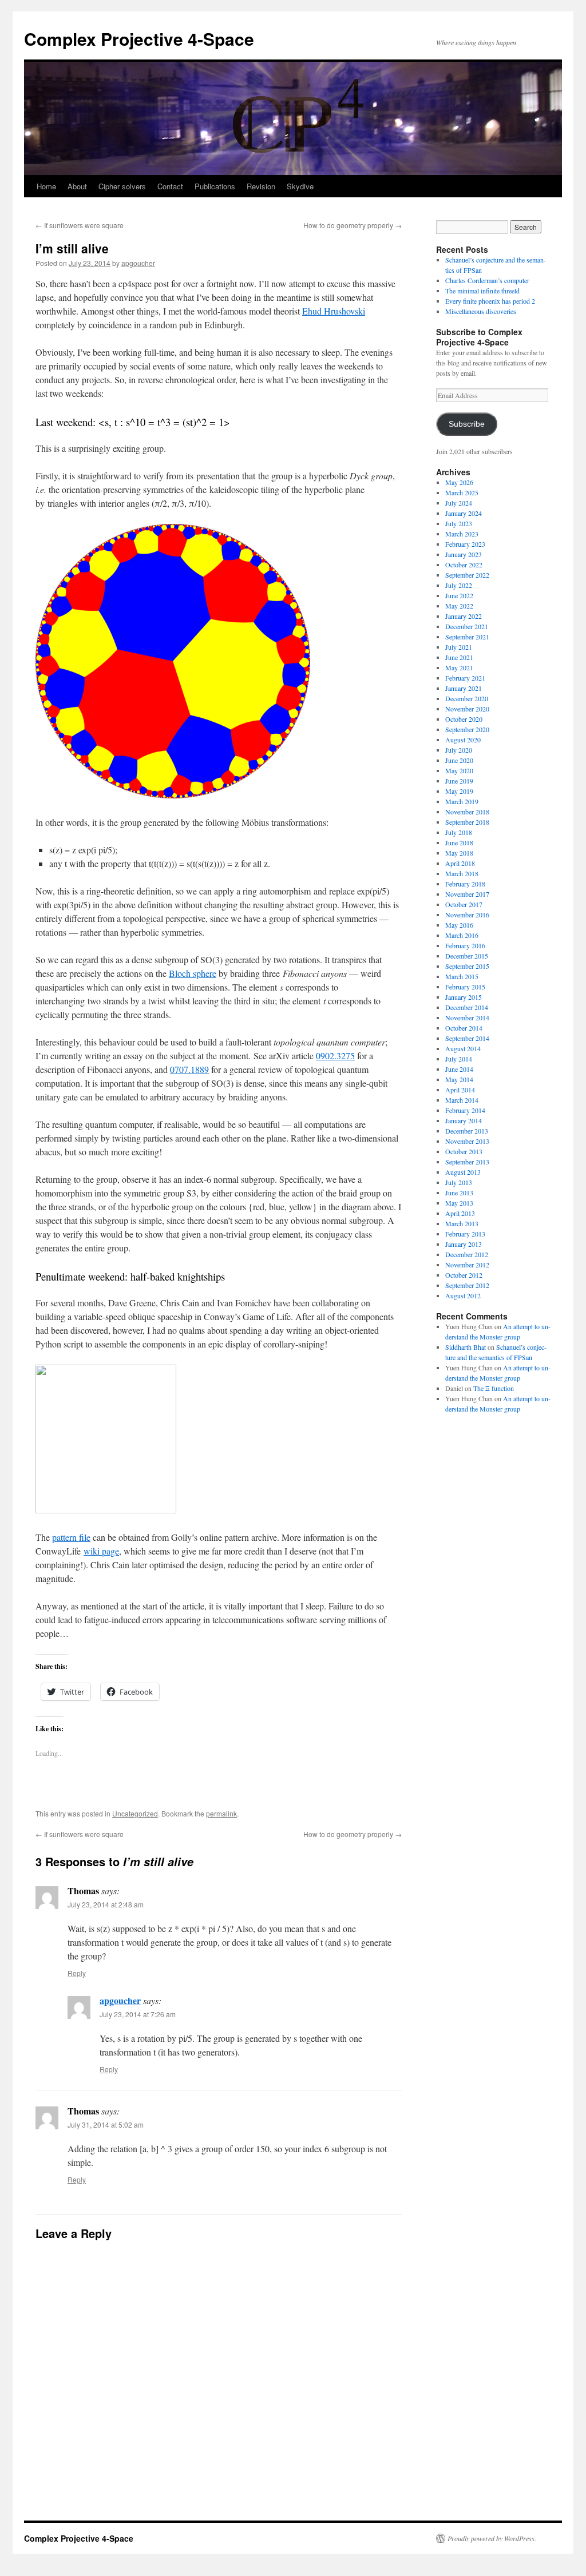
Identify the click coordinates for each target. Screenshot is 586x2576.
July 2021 (459, 647)
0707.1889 (189, 1069)
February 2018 (465, 884)
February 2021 (465, 678)
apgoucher (138, 263)
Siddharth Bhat (466, 1347)
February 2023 (465, 544)
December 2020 (467, 698)
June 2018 (459, 842)
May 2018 (459, 853)
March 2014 (462, 1100)
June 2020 (459, 760)
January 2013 (464, 1244)
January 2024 (464, 513)
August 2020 (463, 740)
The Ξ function (494, 1388)
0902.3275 (335, 1056)
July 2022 (459, 585)
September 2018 (467, 822)
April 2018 (460, 863)
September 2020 (467, 729)
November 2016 (467, 915)
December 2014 (467, 1007)
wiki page (101, 1551)
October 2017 (464, 904)
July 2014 (459, 1059)
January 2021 (464, 688)
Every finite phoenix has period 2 (490, 301)
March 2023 (462, 534)
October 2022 (464, 565)
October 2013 (464, 1151)
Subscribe (467, 424)
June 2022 (459, 595)
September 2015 (467, 966)
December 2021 (467, 626)
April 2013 (460, 1213)
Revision (261, 186)
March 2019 (462, 801)
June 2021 (459, 657)
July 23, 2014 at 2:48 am (106, 1904)
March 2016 (462, 935)
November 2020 (467, 709)
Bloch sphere (193, 973)
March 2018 (462, 873)
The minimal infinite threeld (482, 291)
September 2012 (467, 1285)
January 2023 (464, 554)
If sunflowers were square (80, 225)
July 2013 (459, 1182)
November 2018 (467, 812)
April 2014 (460, 1090)
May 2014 (459, 1079)
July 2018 (459, 832)
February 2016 (465, 945)
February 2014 (465, 1110)
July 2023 (459, 523)
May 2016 (459, 925)
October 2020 (464, 719)
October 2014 (464, 1028)
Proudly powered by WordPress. (492, 2538)
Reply (77, 1973)
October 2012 (464, 1275)
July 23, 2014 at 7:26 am (138, 2014)
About (77, 186)
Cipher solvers (122, 186)
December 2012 (467, 1254)
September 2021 (467, 637)
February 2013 (465, 1234)
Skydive (300, 186)
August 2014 (463, 1048)
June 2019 (459, 781)
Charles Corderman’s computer (487, 280)
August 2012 (463, 1295)
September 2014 (467, 1038)
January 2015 (464, 997)
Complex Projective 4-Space (139, 39)
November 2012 (467, 1265)
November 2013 (467, 1141)
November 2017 (467, 894)
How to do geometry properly (353, 225)
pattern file (71, 1537)
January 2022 (464, 616)
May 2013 (459, 1203)
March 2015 (462, 976)
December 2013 (467, 1131)
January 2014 (464, 1120)
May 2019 (459, 791)
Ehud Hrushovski (334, 311)
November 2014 (467, 1017)
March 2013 (462, 1223)
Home (46, 186)
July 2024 (459, 503)
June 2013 (459, 1192)
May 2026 (459, 482)
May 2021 (459, 667)
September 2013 (467, 1162)
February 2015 (465, 987)
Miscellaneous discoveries (481, 311)
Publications (215, 186)
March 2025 (462, 492)
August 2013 (463, 1172)
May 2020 (459, 770)
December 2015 (467, 956)
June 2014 (459, 1069)
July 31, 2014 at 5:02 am (106, 2124)
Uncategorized (135, 1813)
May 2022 (459, 606)
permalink (221, 1813)
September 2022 (467, 575)
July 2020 (459, 750)
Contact (170, 186)
